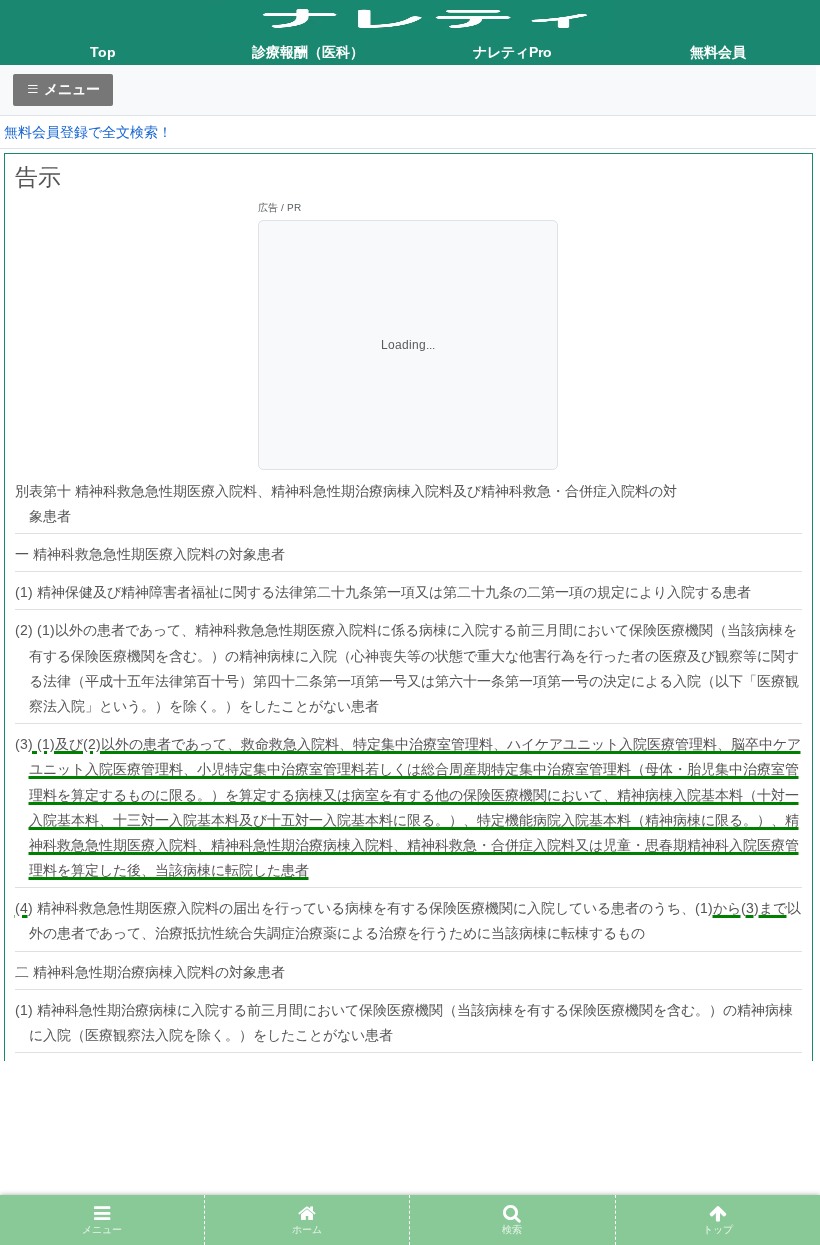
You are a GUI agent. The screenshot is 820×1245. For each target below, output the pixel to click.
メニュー (70, 89)
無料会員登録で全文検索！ (88, 132)
